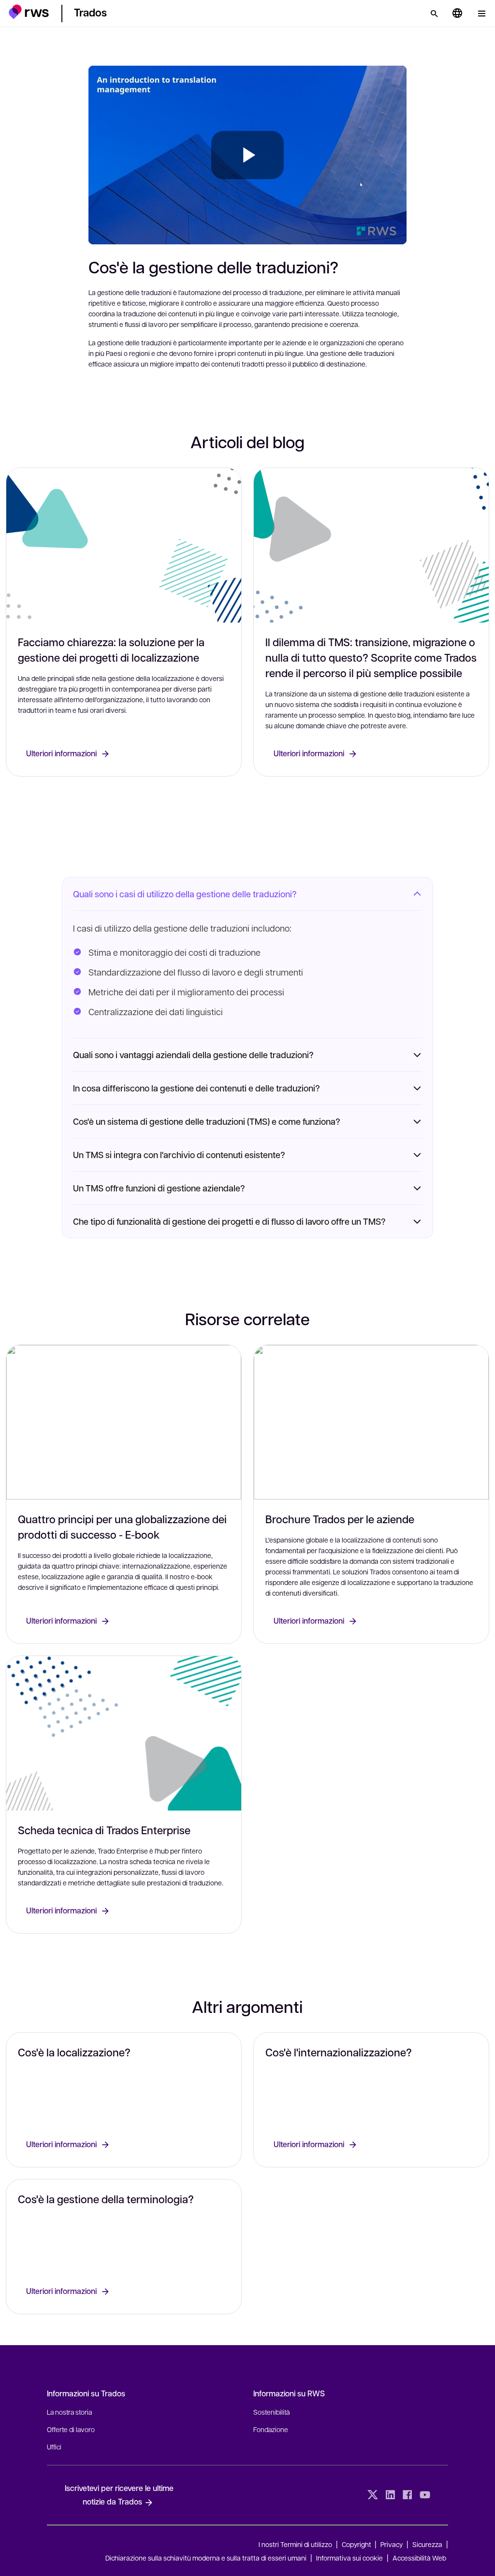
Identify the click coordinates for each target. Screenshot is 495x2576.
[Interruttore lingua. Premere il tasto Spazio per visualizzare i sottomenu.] (457, 14)
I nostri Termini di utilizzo (295, 2544)
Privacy (392, 2544)
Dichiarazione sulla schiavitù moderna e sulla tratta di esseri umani (206, 2558)
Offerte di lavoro (71, 2429)
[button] (29, 12)
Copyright (357, 2544)
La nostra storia (69, 2412)
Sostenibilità (271, 2412)
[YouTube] (425, 2495)
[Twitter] (373, 2495)
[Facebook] (408, 2495)
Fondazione (271, 2429)
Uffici (54, 2447)
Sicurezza (427, 2544)
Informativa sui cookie (349, 2558)
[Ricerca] (434, 14)
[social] (442, 2495)
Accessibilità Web (419, 2558)
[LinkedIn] (390, 2495)
